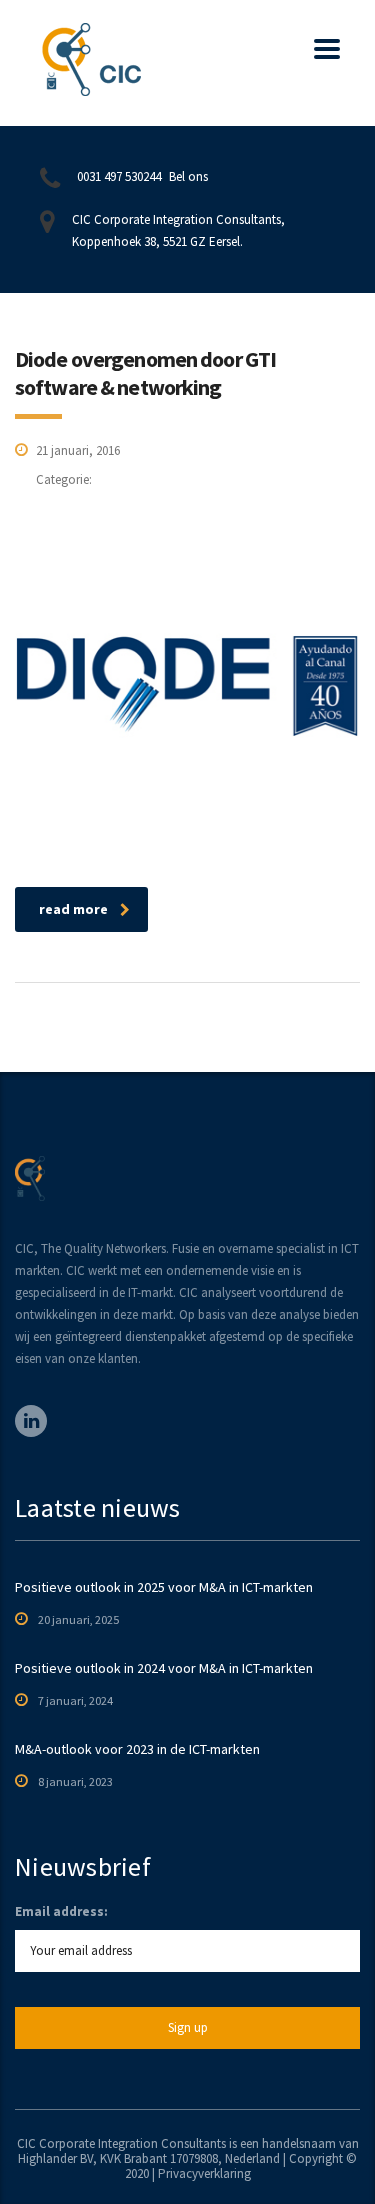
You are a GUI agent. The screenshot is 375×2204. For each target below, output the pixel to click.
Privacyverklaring (204, 2173)
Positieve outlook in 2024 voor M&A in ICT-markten (164, 1668)
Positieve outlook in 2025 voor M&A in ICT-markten (164, 1587)
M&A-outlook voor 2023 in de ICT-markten (137, 1749)
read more (73, 909)
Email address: (61, 1911)
